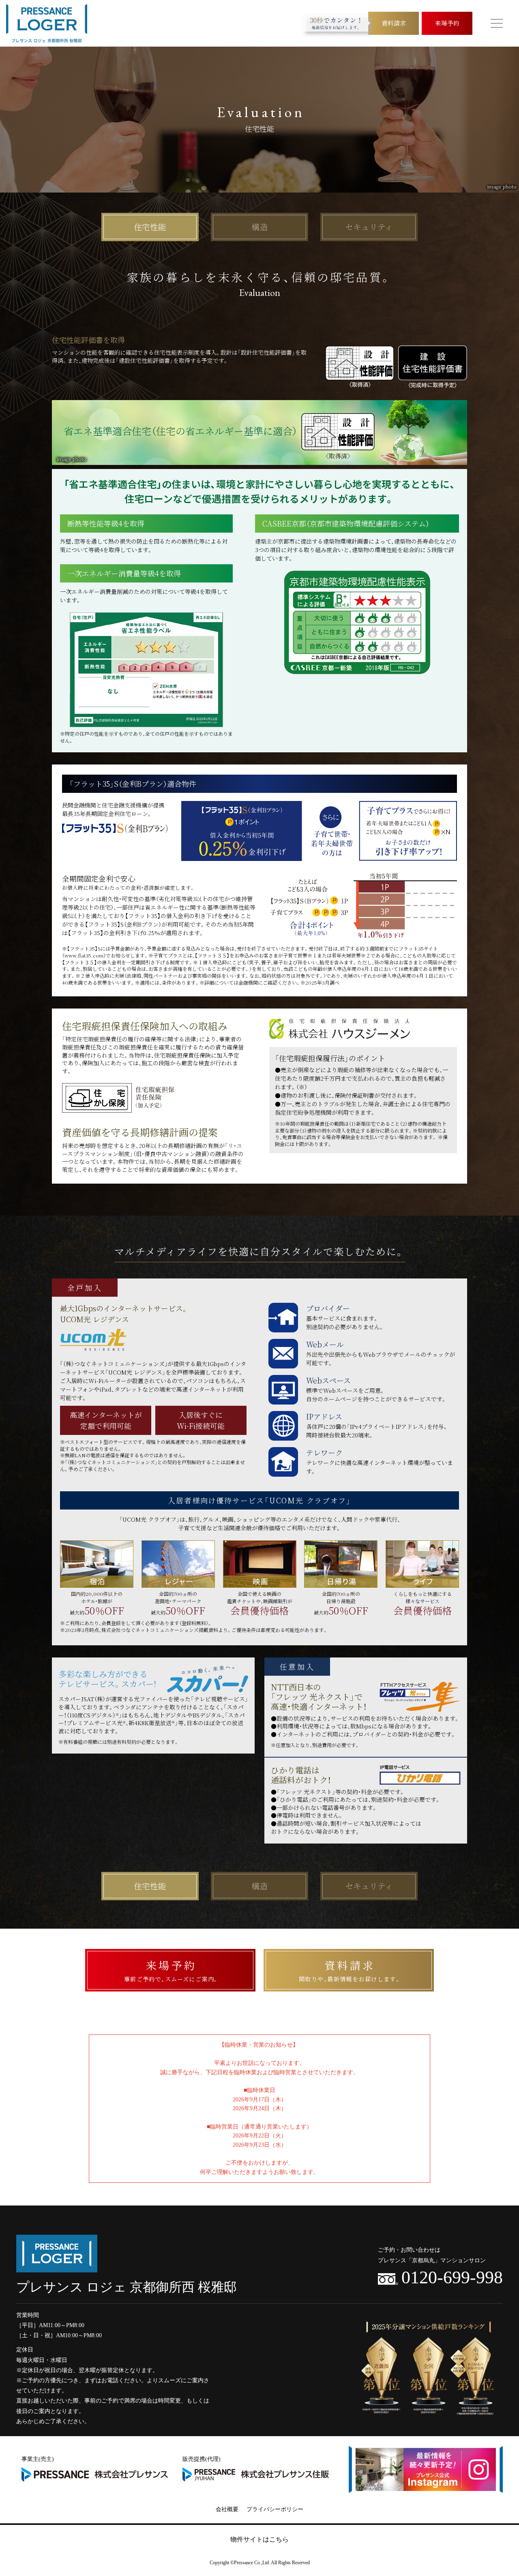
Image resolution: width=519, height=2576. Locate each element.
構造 (259, 227)
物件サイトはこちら (259, 2539)
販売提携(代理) (202, 2459)
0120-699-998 (452, 2278)
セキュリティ (369, 227)
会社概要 (227, 2509)
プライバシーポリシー (275, 2509)
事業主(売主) (38, 2459)
